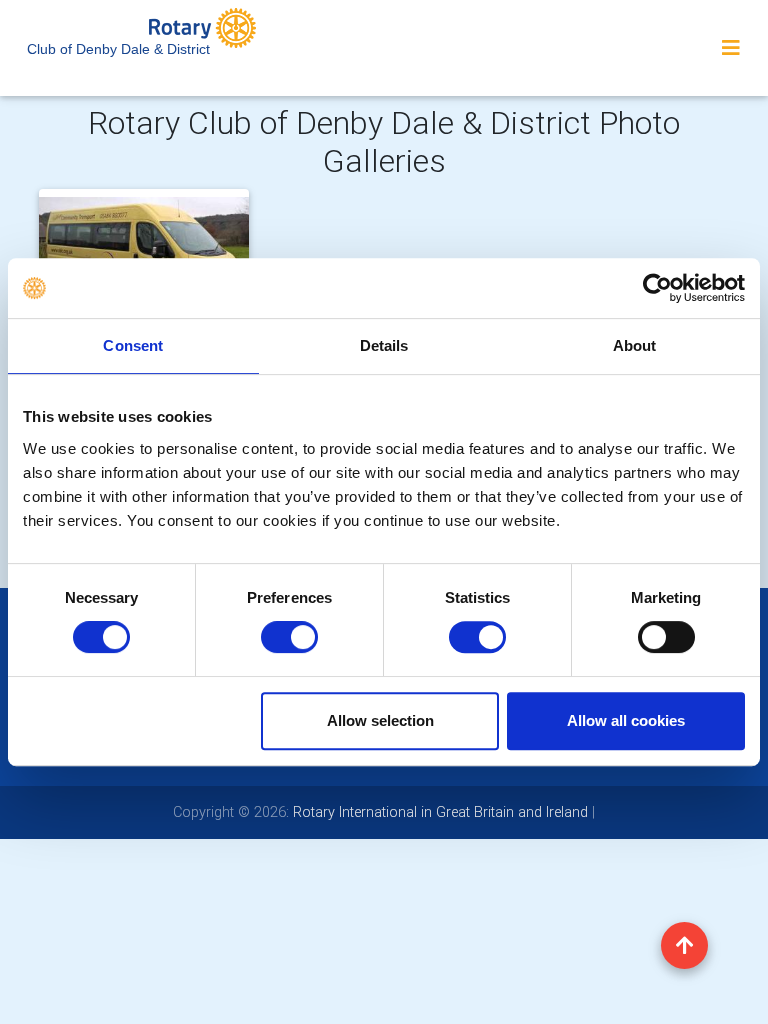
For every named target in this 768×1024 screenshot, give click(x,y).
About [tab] (635, 345)
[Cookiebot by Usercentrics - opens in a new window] (657, 288)
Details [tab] (384, 345)
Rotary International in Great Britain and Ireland (438, 812)
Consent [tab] (133, 345)
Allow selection (380, 720)
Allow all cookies (626, 720)
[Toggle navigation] (731, 48)
